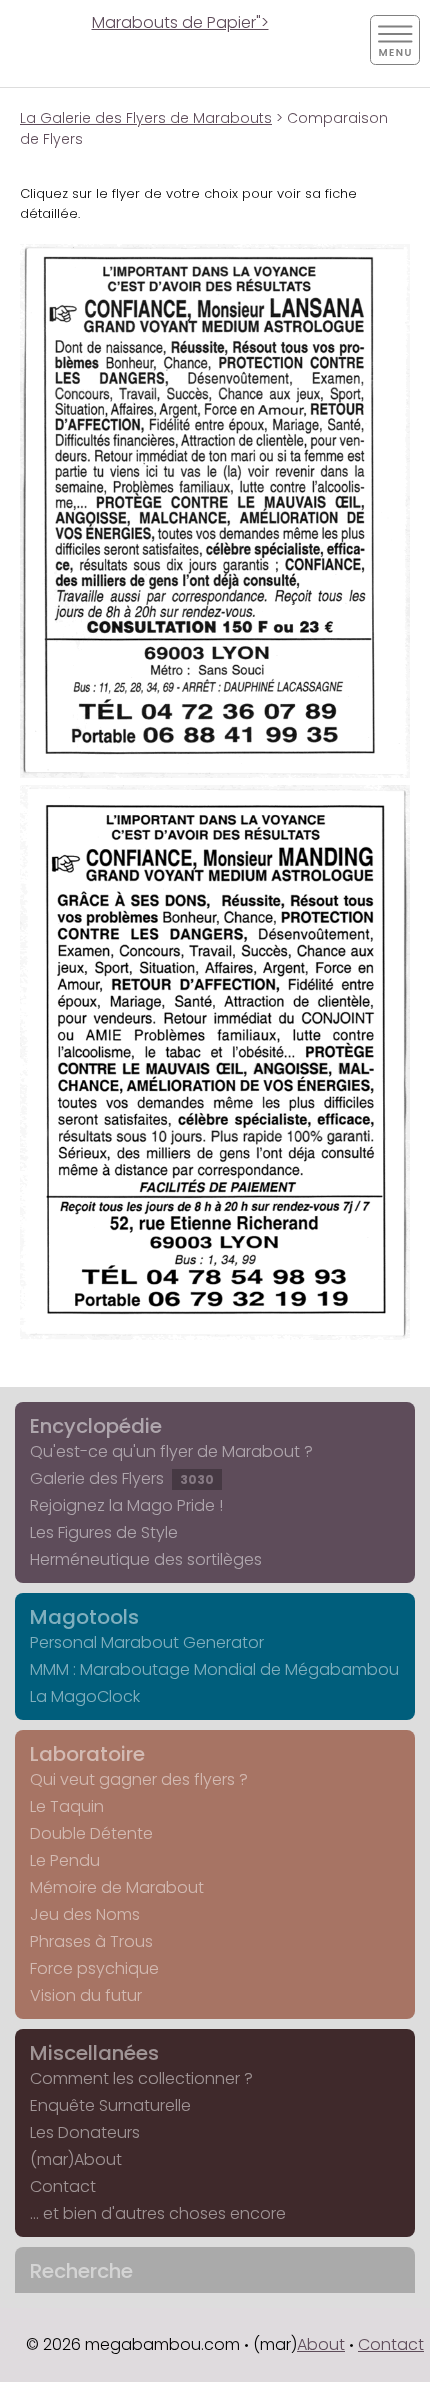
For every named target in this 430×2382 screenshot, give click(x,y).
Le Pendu (65, 1860)
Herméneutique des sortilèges (146, 1559)
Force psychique (94, 1968)
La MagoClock (85, 1696)
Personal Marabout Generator (147, 1642)
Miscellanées (94, 2053)
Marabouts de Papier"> (180, 22)
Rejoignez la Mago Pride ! (126, 1505)
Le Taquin (67, 1806)
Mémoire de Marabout (117, 1887)
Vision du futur (86, 1995)
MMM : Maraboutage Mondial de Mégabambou (214, 1669)
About (321, 2344)
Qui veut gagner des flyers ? (139, 1779)
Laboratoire (87, 1754)
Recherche (81, 2271)
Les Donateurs (85, 2132)
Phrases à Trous (91, 1941)
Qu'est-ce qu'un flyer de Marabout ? (171, 1451)
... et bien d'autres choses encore (158, 2213)
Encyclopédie (96, 1426)
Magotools (84, 1617)
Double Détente (91, 1833)
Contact (63, 2186)
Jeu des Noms (85, 1914)
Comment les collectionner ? (141, 2078)
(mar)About (76, 2159)
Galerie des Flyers (122, 1478)
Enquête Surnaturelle (110, 2105)
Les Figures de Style (104, 1532)
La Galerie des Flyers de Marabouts (146, 118)
